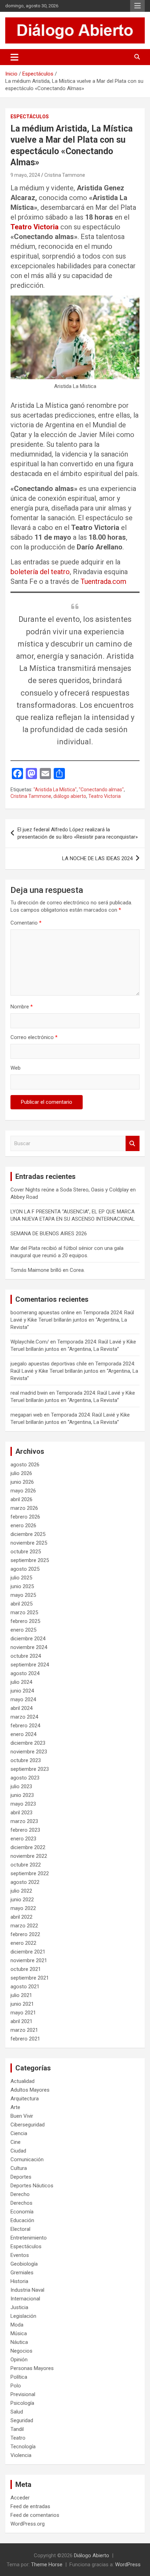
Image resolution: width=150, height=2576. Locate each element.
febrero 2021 (25, 2039)
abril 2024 (21, 1708)
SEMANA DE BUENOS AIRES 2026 (49, 1234)
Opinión (19, 2360)
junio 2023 (22, 1795)
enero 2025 (23, 1630)
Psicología (22, 2403)
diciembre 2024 (28, 1639)
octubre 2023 (26, 1760)
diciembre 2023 (28, 1743)
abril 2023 (21, 1813)
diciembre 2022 (28, 1847)
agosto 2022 (25, 1882)
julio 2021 (21, 1995)
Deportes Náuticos (32, 2186)
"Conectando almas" (101, 790)
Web (16, 1068)
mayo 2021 (23, 2013)
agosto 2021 (25, 1987)
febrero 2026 (25, 1517)
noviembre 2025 (29, 1543)
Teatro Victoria (35, 227)
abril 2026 (21, 1499)
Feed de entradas (30, 2506)
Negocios (21, 2351)
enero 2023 (23, 1839)
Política (19, 2377)
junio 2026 (22, 1482)
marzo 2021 (24, 2030)
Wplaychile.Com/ (30, 1342)
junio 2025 (22, 1586)
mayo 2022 (23, 1908)
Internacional (25, 2299)
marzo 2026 (24, 1508)
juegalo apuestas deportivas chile (49, 1364)
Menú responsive (137, 6)
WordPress (128, 2565)
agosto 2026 (25, 1465)
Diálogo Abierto (92, 2555)
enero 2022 (23, 1943)
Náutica (19, 2342)
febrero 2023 (25, 1830)
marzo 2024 (24, 1717)
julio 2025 (21, 1578)
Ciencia (19, 2133)
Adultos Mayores (30, 2090)
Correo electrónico (34, 1037)
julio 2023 (21, 1786)
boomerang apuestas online (43, 1313)
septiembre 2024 (30, 1665)
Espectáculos (30, 117)
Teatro (18, 2438)
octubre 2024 (26, 1656)
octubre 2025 (26, 1552)
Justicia (19, 2307)
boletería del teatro (40, 572)
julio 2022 (21, 1891)
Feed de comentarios (35, 2515)
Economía (22, 2212)
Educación (22, 2220)
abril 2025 (21, 1604)
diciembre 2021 (28, 1952)
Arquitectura (25, 2099)
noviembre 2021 (29, 1960)
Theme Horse (47, 2565)
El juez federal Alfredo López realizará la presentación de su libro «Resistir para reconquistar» (78, 833)
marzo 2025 (24, 1612)
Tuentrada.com (103, 581)
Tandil (17, 2429)
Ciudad (18, 2151)
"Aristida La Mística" (55, 790)
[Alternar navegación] (14, 57)
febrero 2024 (25, 1726)
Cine (16, 2142)
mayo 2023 (23, 1804)
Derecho (20, 2194)
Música (19, 2333)
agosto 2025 (25, 1569)
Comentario (26, 923)
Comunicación (27, 2159)
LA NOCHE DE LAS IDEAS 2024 (97, 858)
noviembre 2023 (29, 1752)
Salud (17, 2412)
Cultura (19, 2168)
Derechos (21, 2203)
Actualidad (22, 2081)
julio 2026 (21, 1473)
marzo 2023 (24, 1821)
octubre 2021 (26, 1969)
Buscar (133, 1144)
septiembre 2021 (30, 1978)
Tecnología (23, 2447)
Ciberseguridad (28, 2125)
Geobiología (24, 2264)
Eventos (20, 2255)
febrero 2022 (25, 1934)
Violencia (21, 2455)
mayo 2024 (23, 1699)
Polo (16, 2386)
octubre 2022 (26, 1865)
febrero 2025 (25, 1621)
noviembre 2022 (29, 1856)
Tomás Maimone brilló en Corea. (48, 1270)
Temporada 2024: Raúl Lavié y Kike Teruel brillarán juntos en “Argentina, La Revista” (72, 1320)
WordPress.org (28, 2524)
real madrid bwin (29, 1393)
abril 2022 (21, 1917)
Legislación (23, 2316)
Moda (17, 2325)
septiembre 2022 (30, 1873)
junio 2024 (22, 1691)
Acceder (20, 2498)
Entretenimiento (29, 2238)
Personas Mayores (32, 2368)
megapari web (27, 1415)
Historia (19, 2281)
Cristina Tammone (65, 175)
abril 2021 (21, 2021)
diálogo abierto (70, 796)
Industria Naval (27, 2290)
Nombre (22, 1007)
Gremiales (22, 2273)
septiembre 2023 (30, 1769)
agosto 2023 (25, 1778)
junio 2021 (22, 2004)
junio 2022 (22, 1900)
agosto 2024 (25, 1673)
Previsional (23, 2394)
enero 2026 (23, 1525)
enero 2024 (23, 1734)
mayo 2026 (23, 1491)
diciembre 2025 (28, 1534)
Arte (15, 2107)
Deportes (21, 2177)
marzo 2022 (24, 1926)
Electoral (20, 2229)
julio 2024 (21, 1682)
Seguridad (22, 2420)
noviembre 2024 (29, 1647)
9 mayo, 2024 (25, 175)
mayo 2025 (23, 1595)
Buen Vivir (22, 2116)
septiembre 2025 (30, 1560)
